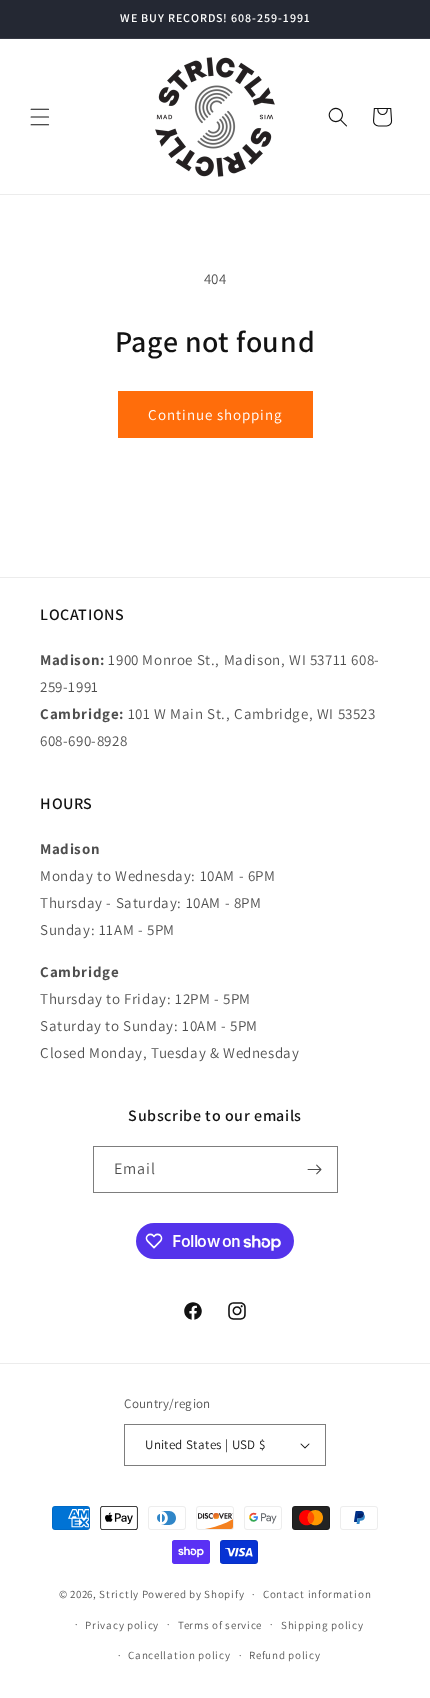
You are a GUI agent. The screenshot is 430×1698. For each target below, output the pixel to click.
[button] (40, 117)
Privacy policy (122, 1625)
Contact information (317, 1594)
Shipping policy (322, 1625)
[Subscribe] (315, 1169)
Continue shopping (215, 414)
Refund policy (284, 1655)
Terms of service (220, 1625)
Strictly (119, 1594)
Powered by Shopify (193, 1594)
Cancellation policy (179, 1655)
